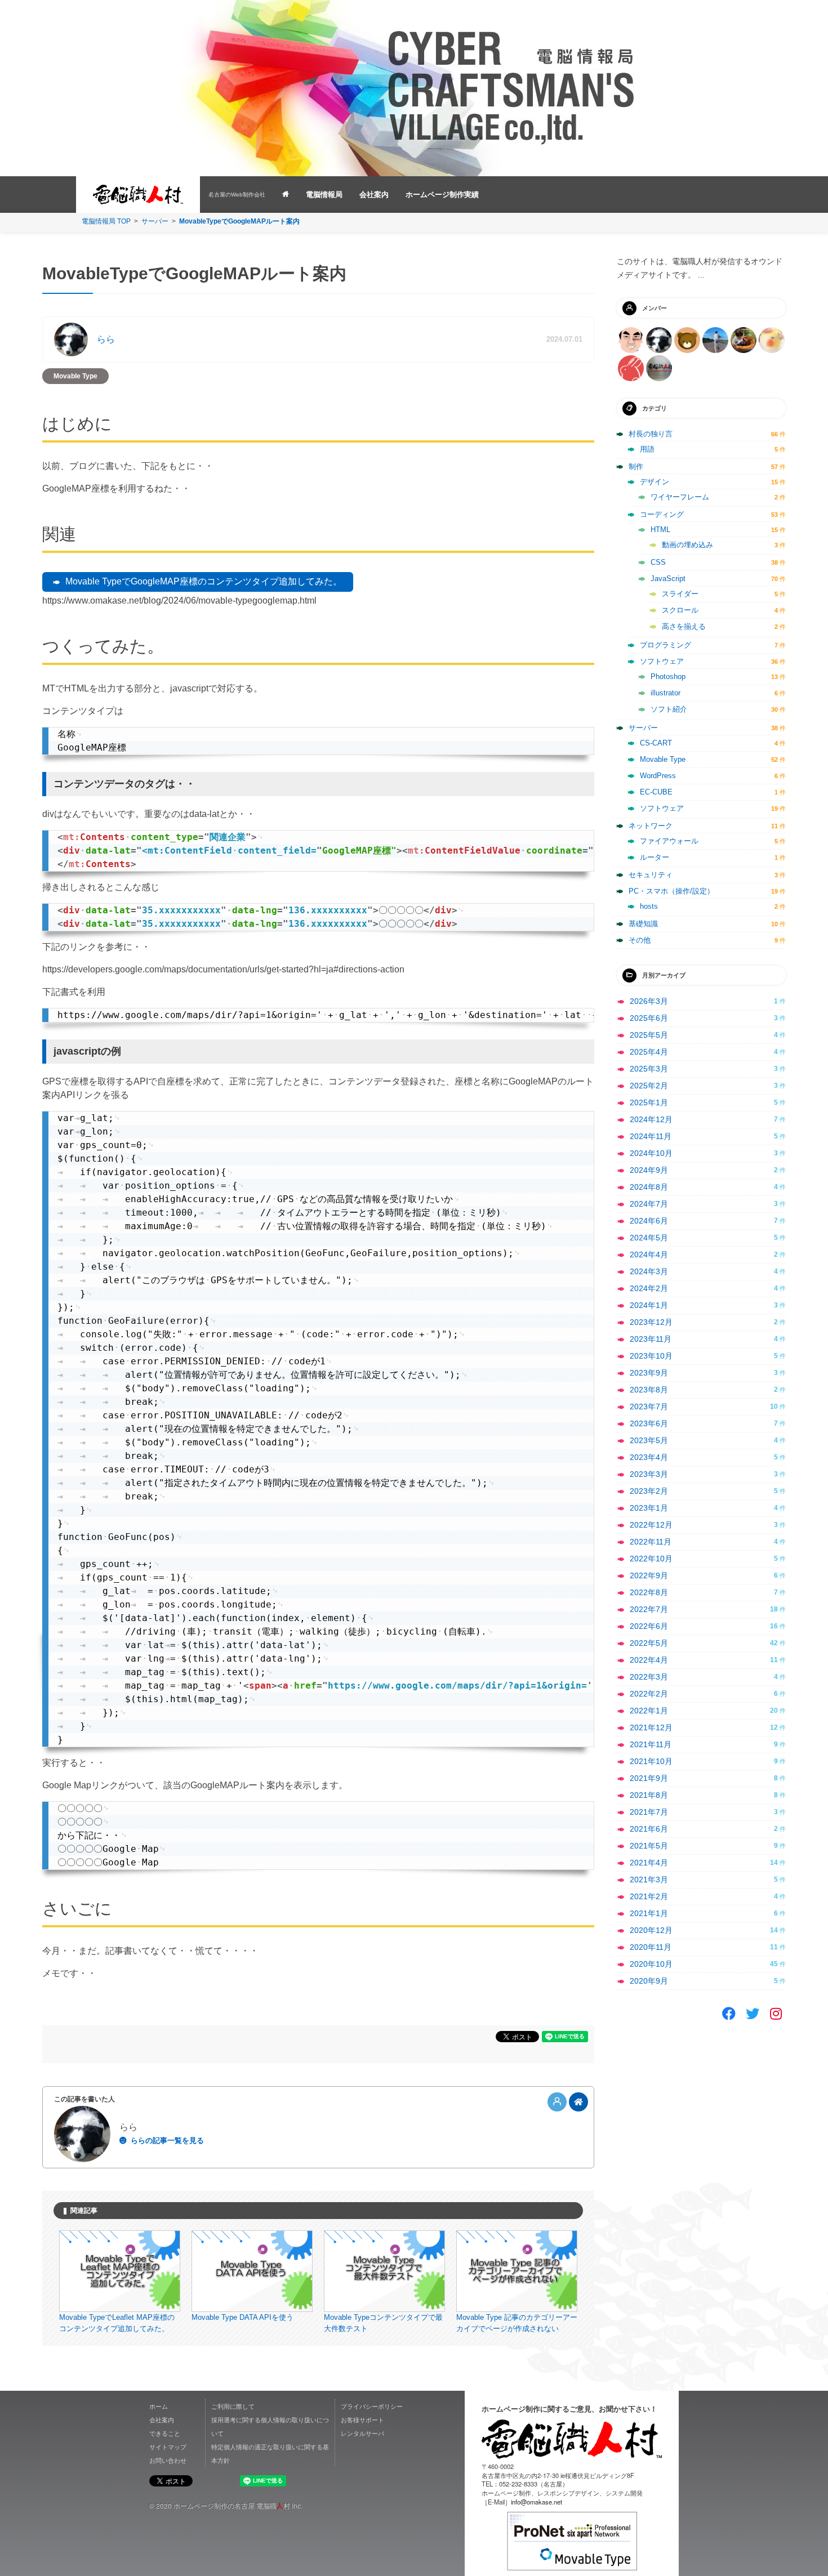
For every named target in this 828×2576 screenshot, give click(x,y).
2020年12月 (651, 1930)
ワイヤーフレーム (680, 497)
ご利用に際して (233, 2406)
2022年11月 (651, 1542)
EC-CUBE (656, 792)
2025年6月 (649, 1018)
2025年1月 (649, 1102)
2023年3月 (649, 1474)
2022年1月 (649, 1711)
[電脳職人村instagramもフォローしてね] (776, 2014)
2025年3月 (649, 1069)
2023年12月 (651, 1322)
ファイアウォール (669, 841)
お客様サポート (362, 2419)
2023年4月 (649, 1457)
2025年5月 (649, 1035)
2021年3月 (649, 1879)
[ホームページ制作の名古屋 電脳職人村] (572, 2439)
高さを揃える (684, 626)
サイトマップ (168, 2446)
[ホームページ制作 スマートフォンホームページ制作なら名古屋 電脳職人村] (285, 195)
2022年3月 (649, 1677)
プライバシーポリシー (372, 2406)
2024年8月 (649, 1187)
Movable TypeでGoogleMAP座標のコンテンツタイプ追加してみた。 (204, 581)
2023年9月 (649, 1373)
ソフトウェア (662, 661)
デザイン (655, 482)
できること (165, 2433)
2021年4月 (649, 1863)
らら (106, 339)
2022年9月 (649, 1575)
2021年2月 (649, 1896)
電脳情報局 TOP (106, 221)
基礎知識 (643, 924)
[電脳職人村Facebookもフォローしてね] (729, 2014)
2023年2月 (649, 1491)
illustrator (665, 693)
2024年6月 (649, 1221)
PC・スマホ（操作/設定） (671, 891)
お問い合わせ (168, 2460)
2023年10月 (651, 1356)
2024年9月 (649, 1170)
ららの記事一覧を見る (167, 2140)
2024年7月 (649, 1204)
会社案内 (374, 195)
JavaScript (668, 579)
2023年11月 (651, 1339)
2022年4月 (649, 1660)
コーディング (662, 514)
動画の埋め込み (687, 545)
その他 (640, 940)
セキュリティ (651, 875)
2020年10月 (651, 1964)
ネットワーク (651, 826)
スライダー (680, 594)
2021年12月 (651, 1727)
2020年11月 (651, 1947)
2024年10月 (651, 1153)
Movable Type (75, 376)
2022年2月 (649, 1694)
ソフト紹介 (669, 709)
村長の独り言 (651, 434)
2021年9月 (649, 1778)
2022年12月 (651, 1525)
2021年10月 (651, 1761)
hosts (649, 906)
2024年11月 (651, 1136)
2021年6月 (649, 1829)
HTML (660, 530)
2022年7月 (649, 1609)
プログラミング (665, 645)
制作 (636, 466)
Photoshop (668, 677)
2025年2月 (649, 1086)
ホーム (159, 2406)
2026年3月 (649, 1001)
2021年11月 (651, 1744)
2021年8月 (649, 1795)
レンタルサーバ (362, 2433)
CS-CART (656, 743)
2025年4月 (649, 1052)
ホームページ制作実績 (442, 195)
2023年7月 (649, 1407)
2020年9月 (649, 1981)
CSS (658, 562)
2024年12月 (651, 1119)
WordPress (658, 776)
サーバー (155, 221)
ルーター (655, 857)
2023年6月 (649, 1423)
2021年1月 (649, 1913)
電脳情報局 (324, 195)
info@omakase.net (537, 2502)
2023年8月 (649, 1390)
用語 (647, 449)
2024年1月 (649, 1305)
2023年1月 (649, 1508)
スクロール (680, 610)
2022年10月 (651, 1559)
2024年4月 (649, 1254)
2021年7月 (649, 1812)
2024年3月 (649, 1271)
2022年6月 (649, 1626)
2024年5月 (649, 1238)
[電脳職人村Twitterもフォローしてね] (753, 2014)
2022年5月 (649, 1643)
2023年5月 (649, 1440)
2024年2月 (649, 1288)
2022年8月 (649, 1592)
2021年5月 (649, 1846)
